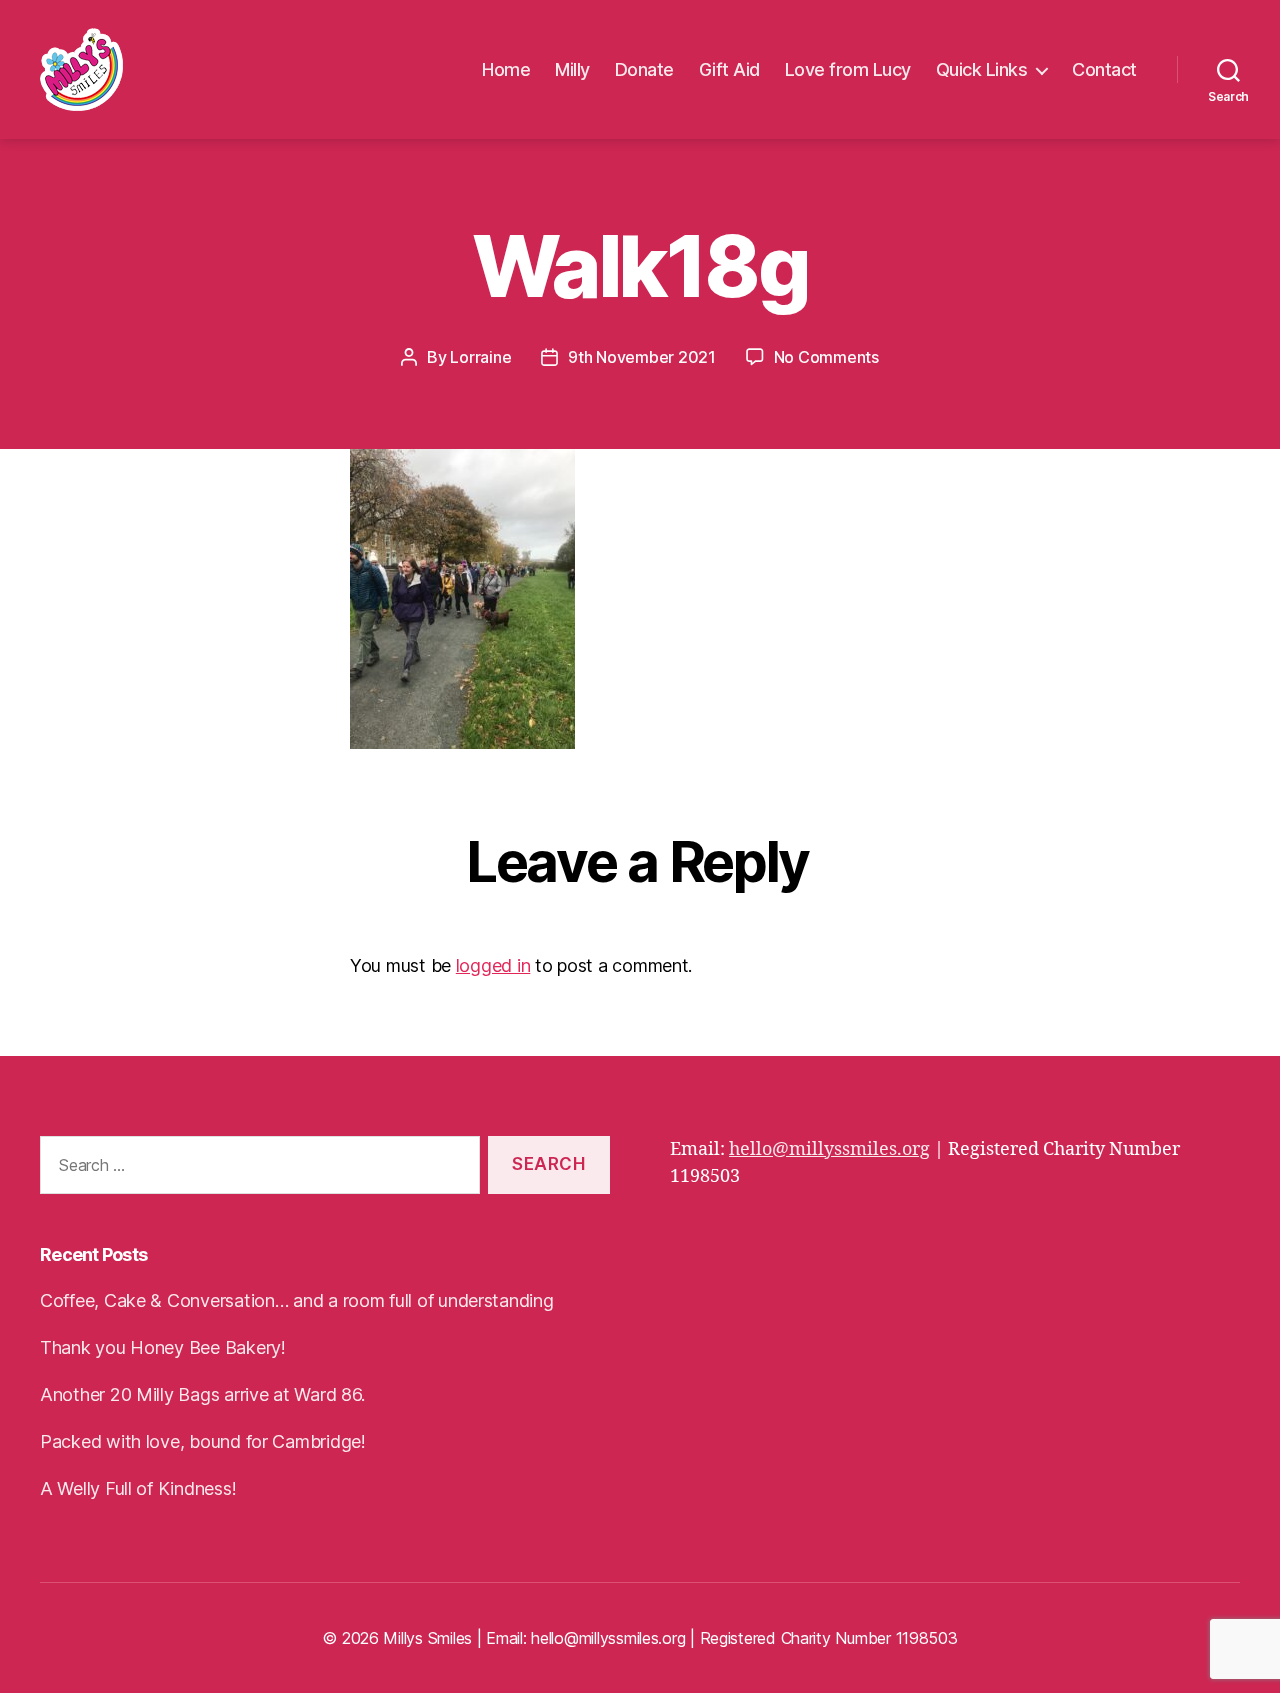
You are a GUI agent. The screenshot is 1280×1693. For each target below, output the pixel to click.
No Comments (826, 357)
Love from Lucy (848, 69)
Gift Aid (729, 69)
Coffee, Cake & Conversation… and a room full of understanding (297, 1300)
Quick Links (982, 69)
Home (506, 69)
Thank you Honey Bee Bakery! (163, 1347)
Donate (644, 69)
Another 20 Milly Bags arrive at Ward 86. (202, 1394)
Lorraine (480, 357)
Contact (1104, 69)
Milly (572, 69)
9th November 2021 (641, 357)
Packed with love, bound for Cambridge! (203, 1441)
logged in (493, 965)
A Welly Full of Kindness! (138, 1488)
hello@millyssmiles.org (829, 1149)
